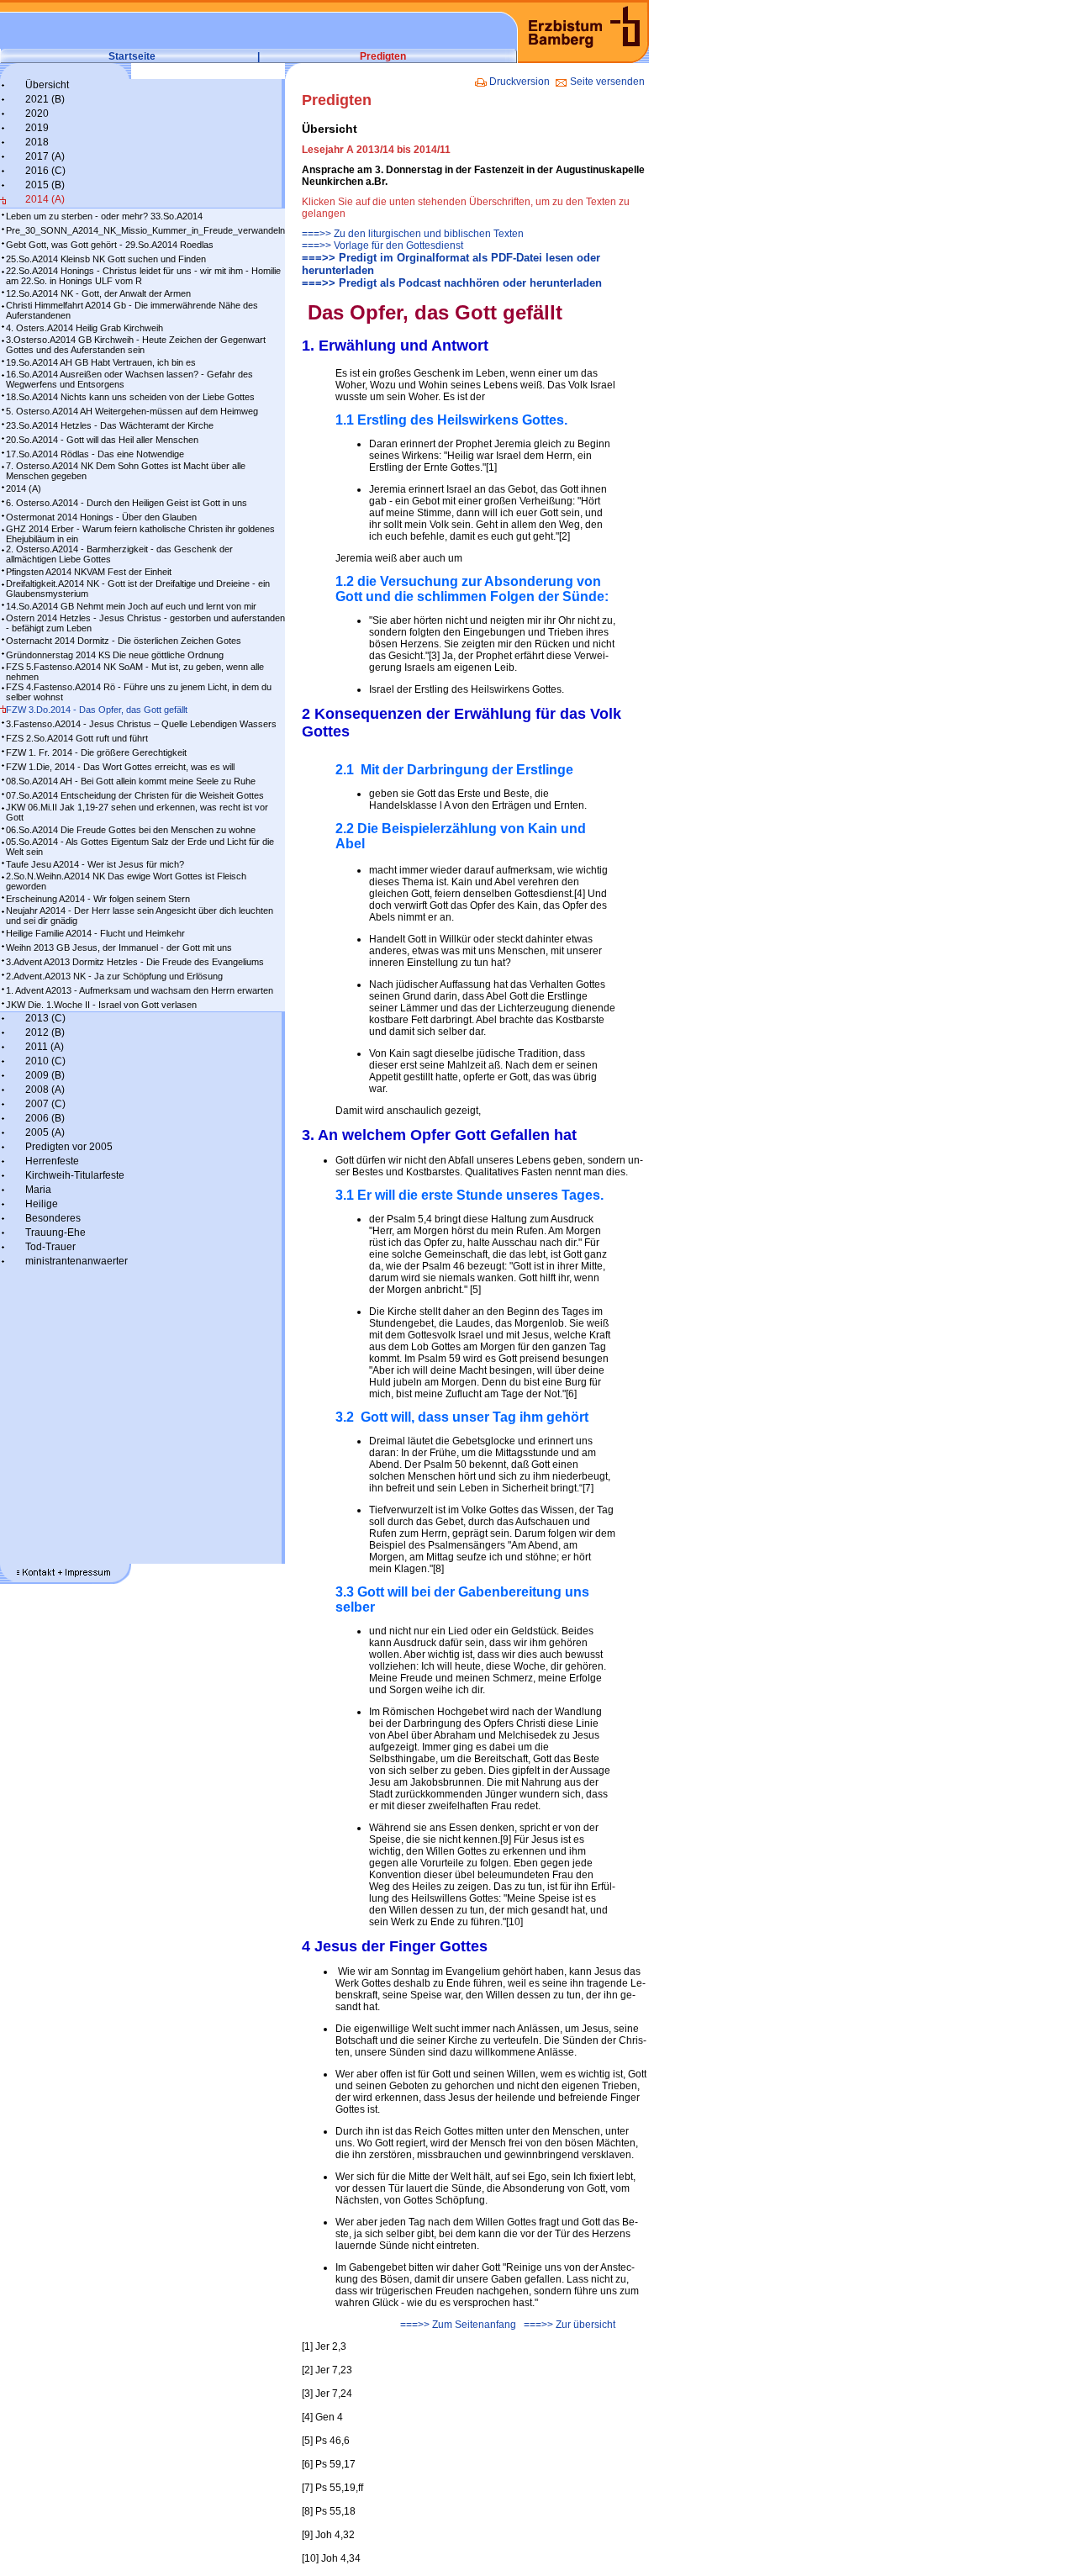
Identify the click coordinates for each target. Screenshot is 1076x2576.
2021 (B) (45, 99)
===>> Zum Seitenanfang (458, 2325)
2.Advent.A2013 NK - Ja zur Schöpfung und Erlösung (114, 976)
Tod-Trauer (50, 1247)
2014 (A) (45, 199)
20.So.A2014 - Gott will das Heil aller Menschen (102, 440)
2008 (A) (45, 1090)
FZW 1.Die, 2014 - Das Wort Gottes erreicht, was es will (120, 767)
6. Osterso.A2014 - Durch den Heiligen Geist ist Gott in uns (127, 503)
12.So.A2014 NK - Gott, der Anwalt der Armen (98, 293)
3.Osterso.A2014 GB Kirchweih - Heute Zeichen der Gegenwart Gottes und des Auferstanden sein (136, 345)
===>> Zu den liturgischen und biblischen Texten (413, 234)
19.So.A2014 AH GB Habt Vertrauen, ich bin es (101, 362)
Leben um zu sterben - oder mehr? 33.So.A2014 (104, 216)
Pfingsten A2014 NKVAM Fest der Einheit (89, 572)
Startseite (132, 56)
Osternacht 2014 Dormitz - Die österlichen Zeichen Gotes (124, 641)
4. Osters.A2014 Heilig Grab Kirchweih (84, 328)
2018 (37, 142)
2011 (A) (45, 1047)
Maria (38, 1190)
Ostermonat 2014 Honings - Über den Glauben (101, 517)
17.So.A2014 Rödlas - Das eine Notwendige (95, 454)
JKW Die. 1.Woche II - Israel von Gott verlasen (101, 1005)
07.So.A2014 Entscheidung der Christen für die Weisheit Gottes (135, 795)
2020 (37, 113)
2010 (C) (45, 1061)
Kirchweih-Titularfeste (75, 1175)
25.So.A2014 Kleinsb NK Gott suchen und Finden (106, 259)
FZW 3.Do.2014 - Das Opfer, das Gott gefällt (97, 710)
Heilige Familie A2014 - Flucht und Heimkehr (95, 933)
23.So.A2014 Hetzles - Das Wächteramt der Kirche (110, 425)
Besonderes (53, 1218)
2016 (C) (45, 171)
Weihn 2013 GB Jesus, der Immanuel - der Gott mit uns (119, 948)
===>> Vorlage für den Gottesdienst (382, 245)
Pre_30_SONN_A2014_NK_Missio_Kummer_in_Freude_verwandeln (145, 230)
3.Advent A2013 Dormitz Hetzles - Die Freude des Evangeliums (135, 962)
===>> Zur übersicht (570, 2325)
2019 (37, 128)
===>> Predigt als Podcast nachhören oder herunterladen (452, 283)
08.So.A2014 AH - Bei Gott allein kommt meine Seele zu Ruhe (131, 781)
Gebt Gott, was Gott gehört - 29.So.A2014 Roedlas (110, 245)
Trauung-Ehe (55, 1233)
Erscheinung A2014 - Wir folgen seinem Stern (98, 899)
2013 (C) (45, 1018)
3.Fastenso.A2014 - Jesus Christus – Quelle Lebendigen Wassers (141, 724)
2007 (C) (45, 1104)
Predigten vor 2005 (69, 1147)
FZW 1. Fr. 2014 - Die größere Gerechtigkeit (96, 752)
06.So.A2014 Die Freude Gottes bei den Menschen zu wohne (131, 830)
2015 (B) (45, 185)
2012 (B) (45, 1032)
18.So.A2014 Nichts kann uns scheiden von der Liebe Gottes (130, 397)
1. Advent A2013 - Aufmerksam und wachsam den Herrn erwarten (140, 990)
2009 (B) (45, 1075)
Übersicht (47, 85)
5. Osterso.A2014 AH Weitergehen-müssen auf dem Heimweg (132, 411)
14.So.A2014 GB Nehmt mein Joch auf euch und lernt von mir (131, 606)
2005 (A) (45, 1132)
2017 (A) (45, 156)
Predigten (383, 56)
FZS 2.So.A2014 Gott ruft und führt (77, 738)
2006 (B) (45, 1118)
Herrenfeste (52, 1161)
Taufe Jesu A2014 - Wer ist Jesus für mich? (95, 864)
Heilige (42, 1204)
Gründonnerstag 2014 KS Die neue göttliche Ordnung (115, 655)
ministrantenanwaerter (76, 1261)
